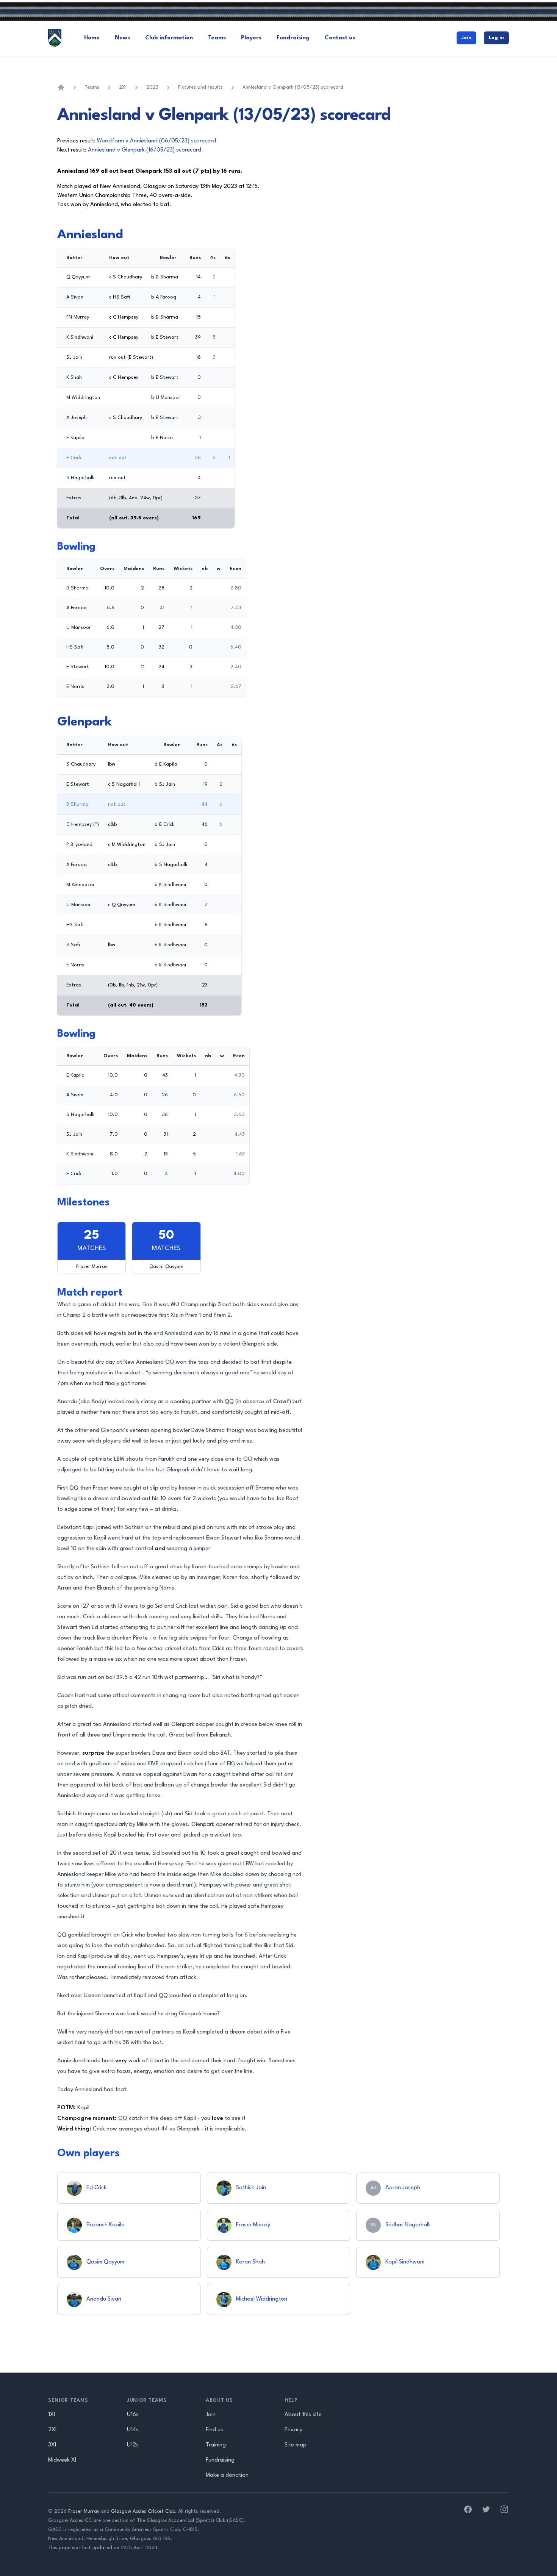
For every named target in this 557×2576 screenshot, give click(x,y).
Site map (296, 2445)
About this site (303, 2415)
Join (466, 38)
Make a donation (227, 2475)
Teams (217, 38)
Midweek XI (62, 2460)
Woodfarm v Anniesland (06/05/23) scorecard (156, 141)
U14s (133, 2430)
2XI (123, 87)
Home (92, 38)
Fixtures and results (200, 87)
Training (216, 2445)
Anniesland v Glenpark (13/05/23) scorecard (293, 87)
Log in (496, 38)
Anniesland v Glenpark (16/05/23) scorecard (145, 150)
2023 (152, 87)
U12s (133, 2445)
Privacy (293, 2430)
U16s (133, 2415)
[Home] (61, 88)
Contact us (340, 38)
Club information (169, 38)
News (122, 38)
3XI (52, 2445)
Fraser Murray (84, 2511)
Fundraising (293, 38)
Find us (214, 2430)
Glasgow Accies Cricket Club (143, 2511)
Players (251, 38)
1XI (52, 2415)
